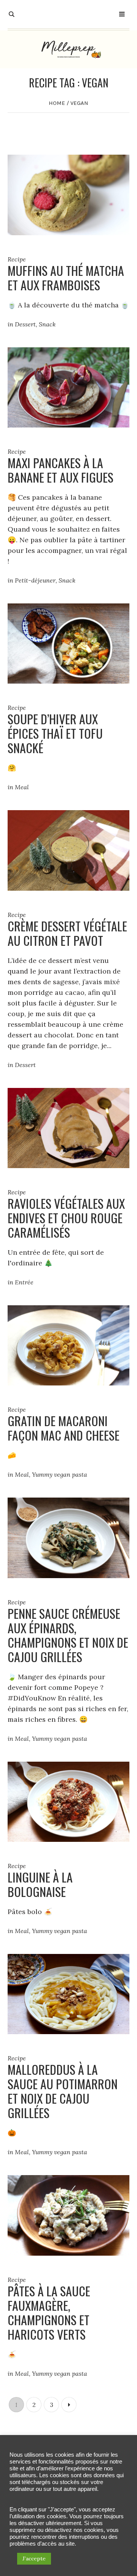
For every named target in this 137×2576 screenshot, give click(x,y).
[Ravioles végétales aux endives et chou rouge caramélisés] (68, 1127)
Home (57, 103)
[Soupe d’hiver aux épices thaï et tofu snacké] (68, 643)
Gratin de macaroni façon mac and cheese (64, 1428)
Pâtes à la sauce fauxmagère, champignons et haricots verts (49, 2312)
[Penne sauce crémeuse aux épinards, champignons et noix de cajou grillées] (68, 1537)
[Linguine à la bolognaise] (68, 1801)
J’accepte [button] (34, 2559)
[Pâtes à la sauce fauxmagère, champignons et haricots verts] (68, 2214)
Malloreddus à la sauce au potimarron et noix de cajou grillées (63, 2091)
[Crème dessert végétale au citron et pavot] (68, 849)
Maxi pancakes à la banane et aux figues (61, 470)
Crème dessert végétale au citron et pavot (67, 933)
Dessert (25, 324)
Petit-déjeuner (35, 580)
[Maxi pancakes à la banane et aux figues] (68, 387)
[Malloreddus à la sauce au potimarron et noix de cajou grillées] (68, 1993)
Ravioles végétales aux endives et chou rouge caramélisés (66, 1218)
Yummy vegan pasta (60, 1474)
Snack (47, 324)
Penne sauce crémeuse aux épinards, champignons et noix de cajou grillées (68, 1635)
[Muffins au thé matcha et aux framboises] (68, 194)
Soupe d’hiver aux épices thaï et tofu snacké (55, 733)
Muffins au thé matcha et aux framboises (66, 278)
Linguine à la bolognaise (40, 1884)
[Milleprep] (68, 49)
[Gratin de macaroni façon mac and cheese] (68, 1345)
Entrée (24, 1282)
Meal (22, 787)
